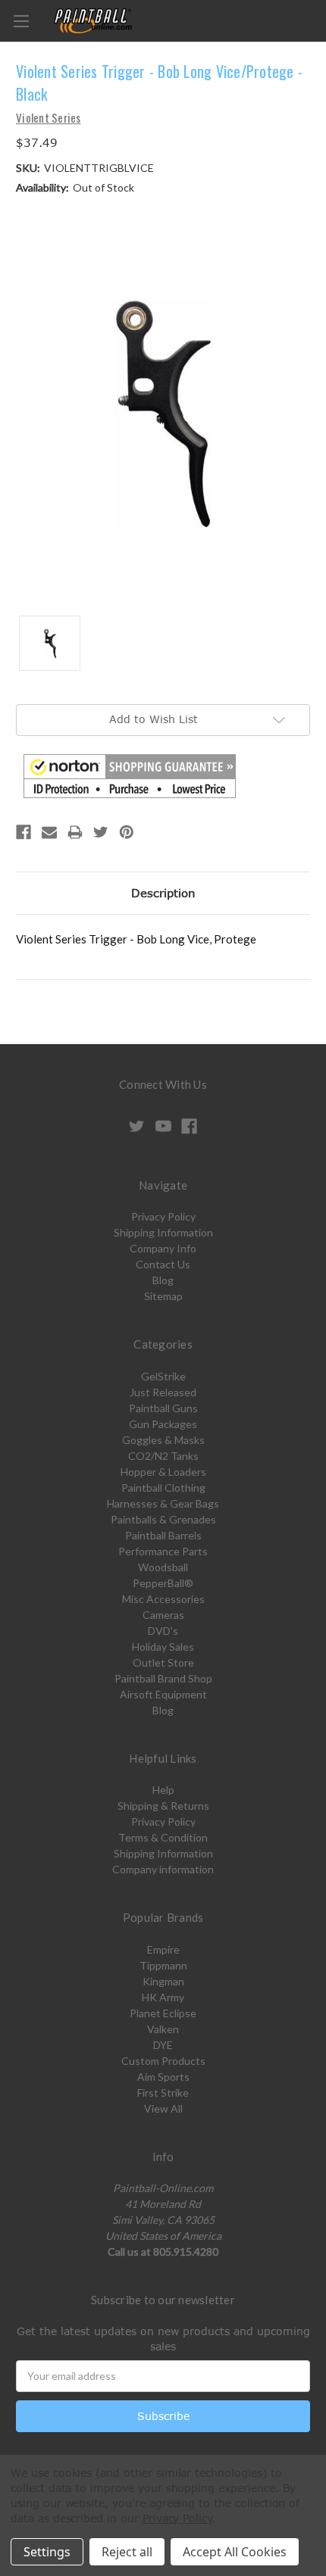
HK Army (163, 1997)
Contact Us (163, 1264)
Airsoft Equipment (163, 1694)
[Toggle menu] (21, 21)
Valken (163, 2029)
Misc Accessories (163, 1599)
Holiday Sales (163, 1647)
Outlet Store (163, 1662)
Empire (163, 1949)
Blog (163, 1280)
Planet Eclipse (163, 2013)
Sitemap (163, 1296)
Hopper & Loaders (163, 1472)
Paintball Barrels (163, 1535)
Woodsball (163, 1567)
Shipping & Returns (163, 1806)
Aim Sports (163, 2077)
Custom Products (163, 2061)
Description (163, 893)
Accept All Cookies (235, 2552)
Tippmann (163, 1965)
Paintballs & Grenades (163, 1519)
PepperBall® (163, 1583)
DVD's (163, 1631)
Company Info (163, 1248)
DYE (163, 2045)
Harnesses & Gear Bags (163, 1503)
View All (163, 2108)
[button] (130, 776)
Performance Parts (163, 1551)
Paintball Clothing (163, 1488)
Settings (47, 2552)
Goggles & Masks (163, 1440)
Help (163, 1790)
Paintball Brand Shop (163, 1678)
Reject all (127, 2552)
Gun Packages (163, 1424)
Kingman (163, 1981)
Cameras (163, 1615)
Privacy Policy (163, 1216)
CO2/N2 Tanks (163, 1456)
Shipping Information (163, 1232)
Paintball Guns (163, 1408)
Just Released (163, 1392)
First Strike (163, 2093)
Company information (163, 1869)
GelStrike (163, 1376)
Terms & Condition (163, 1837)
